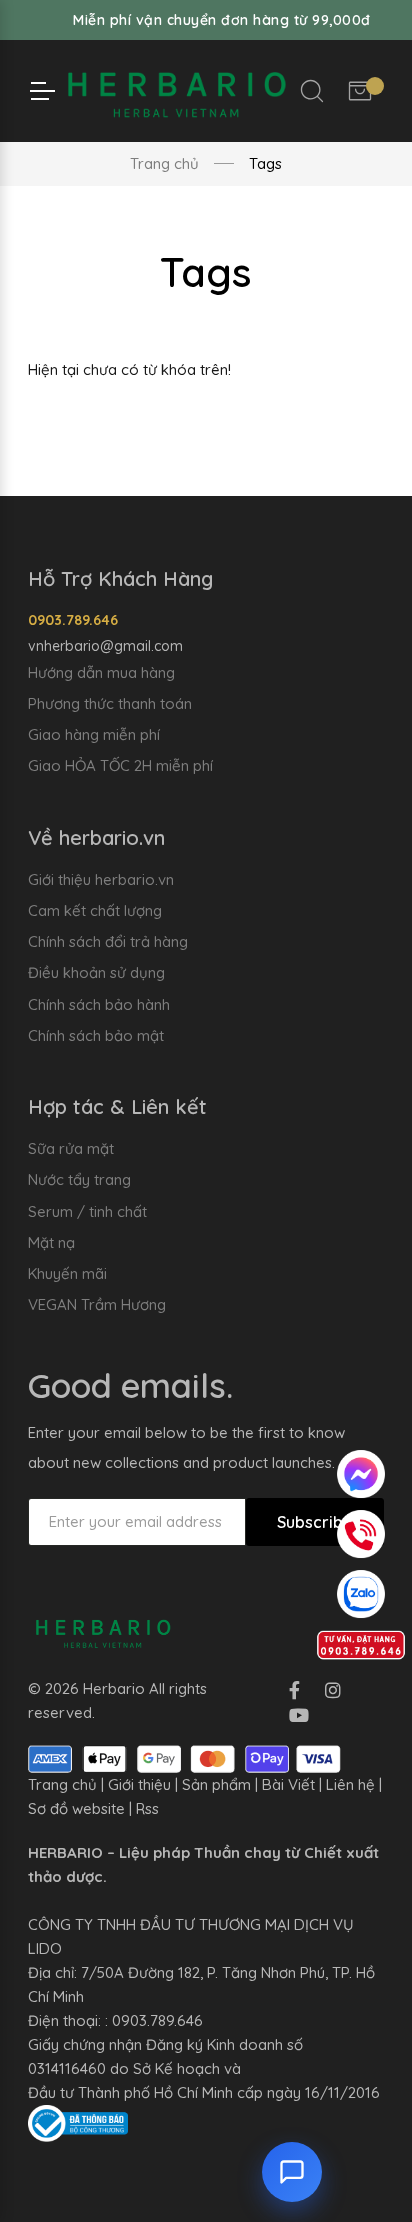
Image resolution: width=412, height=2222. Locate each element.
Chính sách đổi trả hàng (108, 941)
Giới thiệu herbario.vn (101, 879)
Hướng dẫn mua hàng (101, 672)
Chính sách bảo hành (99, 1004)
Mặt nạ (51, 1242)
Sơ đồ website (76, 1808)
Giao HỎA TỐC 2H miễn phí (120, 765)
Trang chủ (164, 163)
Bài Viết (288, 1784)
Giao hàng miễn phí (94, 734)
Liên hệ (350, 1784)
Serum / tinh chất (87, 1211)
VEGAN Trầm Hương (97, 1304)
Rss (147, 1808)
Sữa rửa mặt (71, 1148)
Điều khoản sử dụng (96, 972)
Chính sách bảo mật (96, 1035)
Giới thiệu (139, 1784)
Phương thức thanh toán (110, 703)
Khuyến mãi (67, 1273)
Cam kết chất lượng (95, 910)
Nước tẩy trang (79, 1179)
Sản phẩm (216, 1784)
